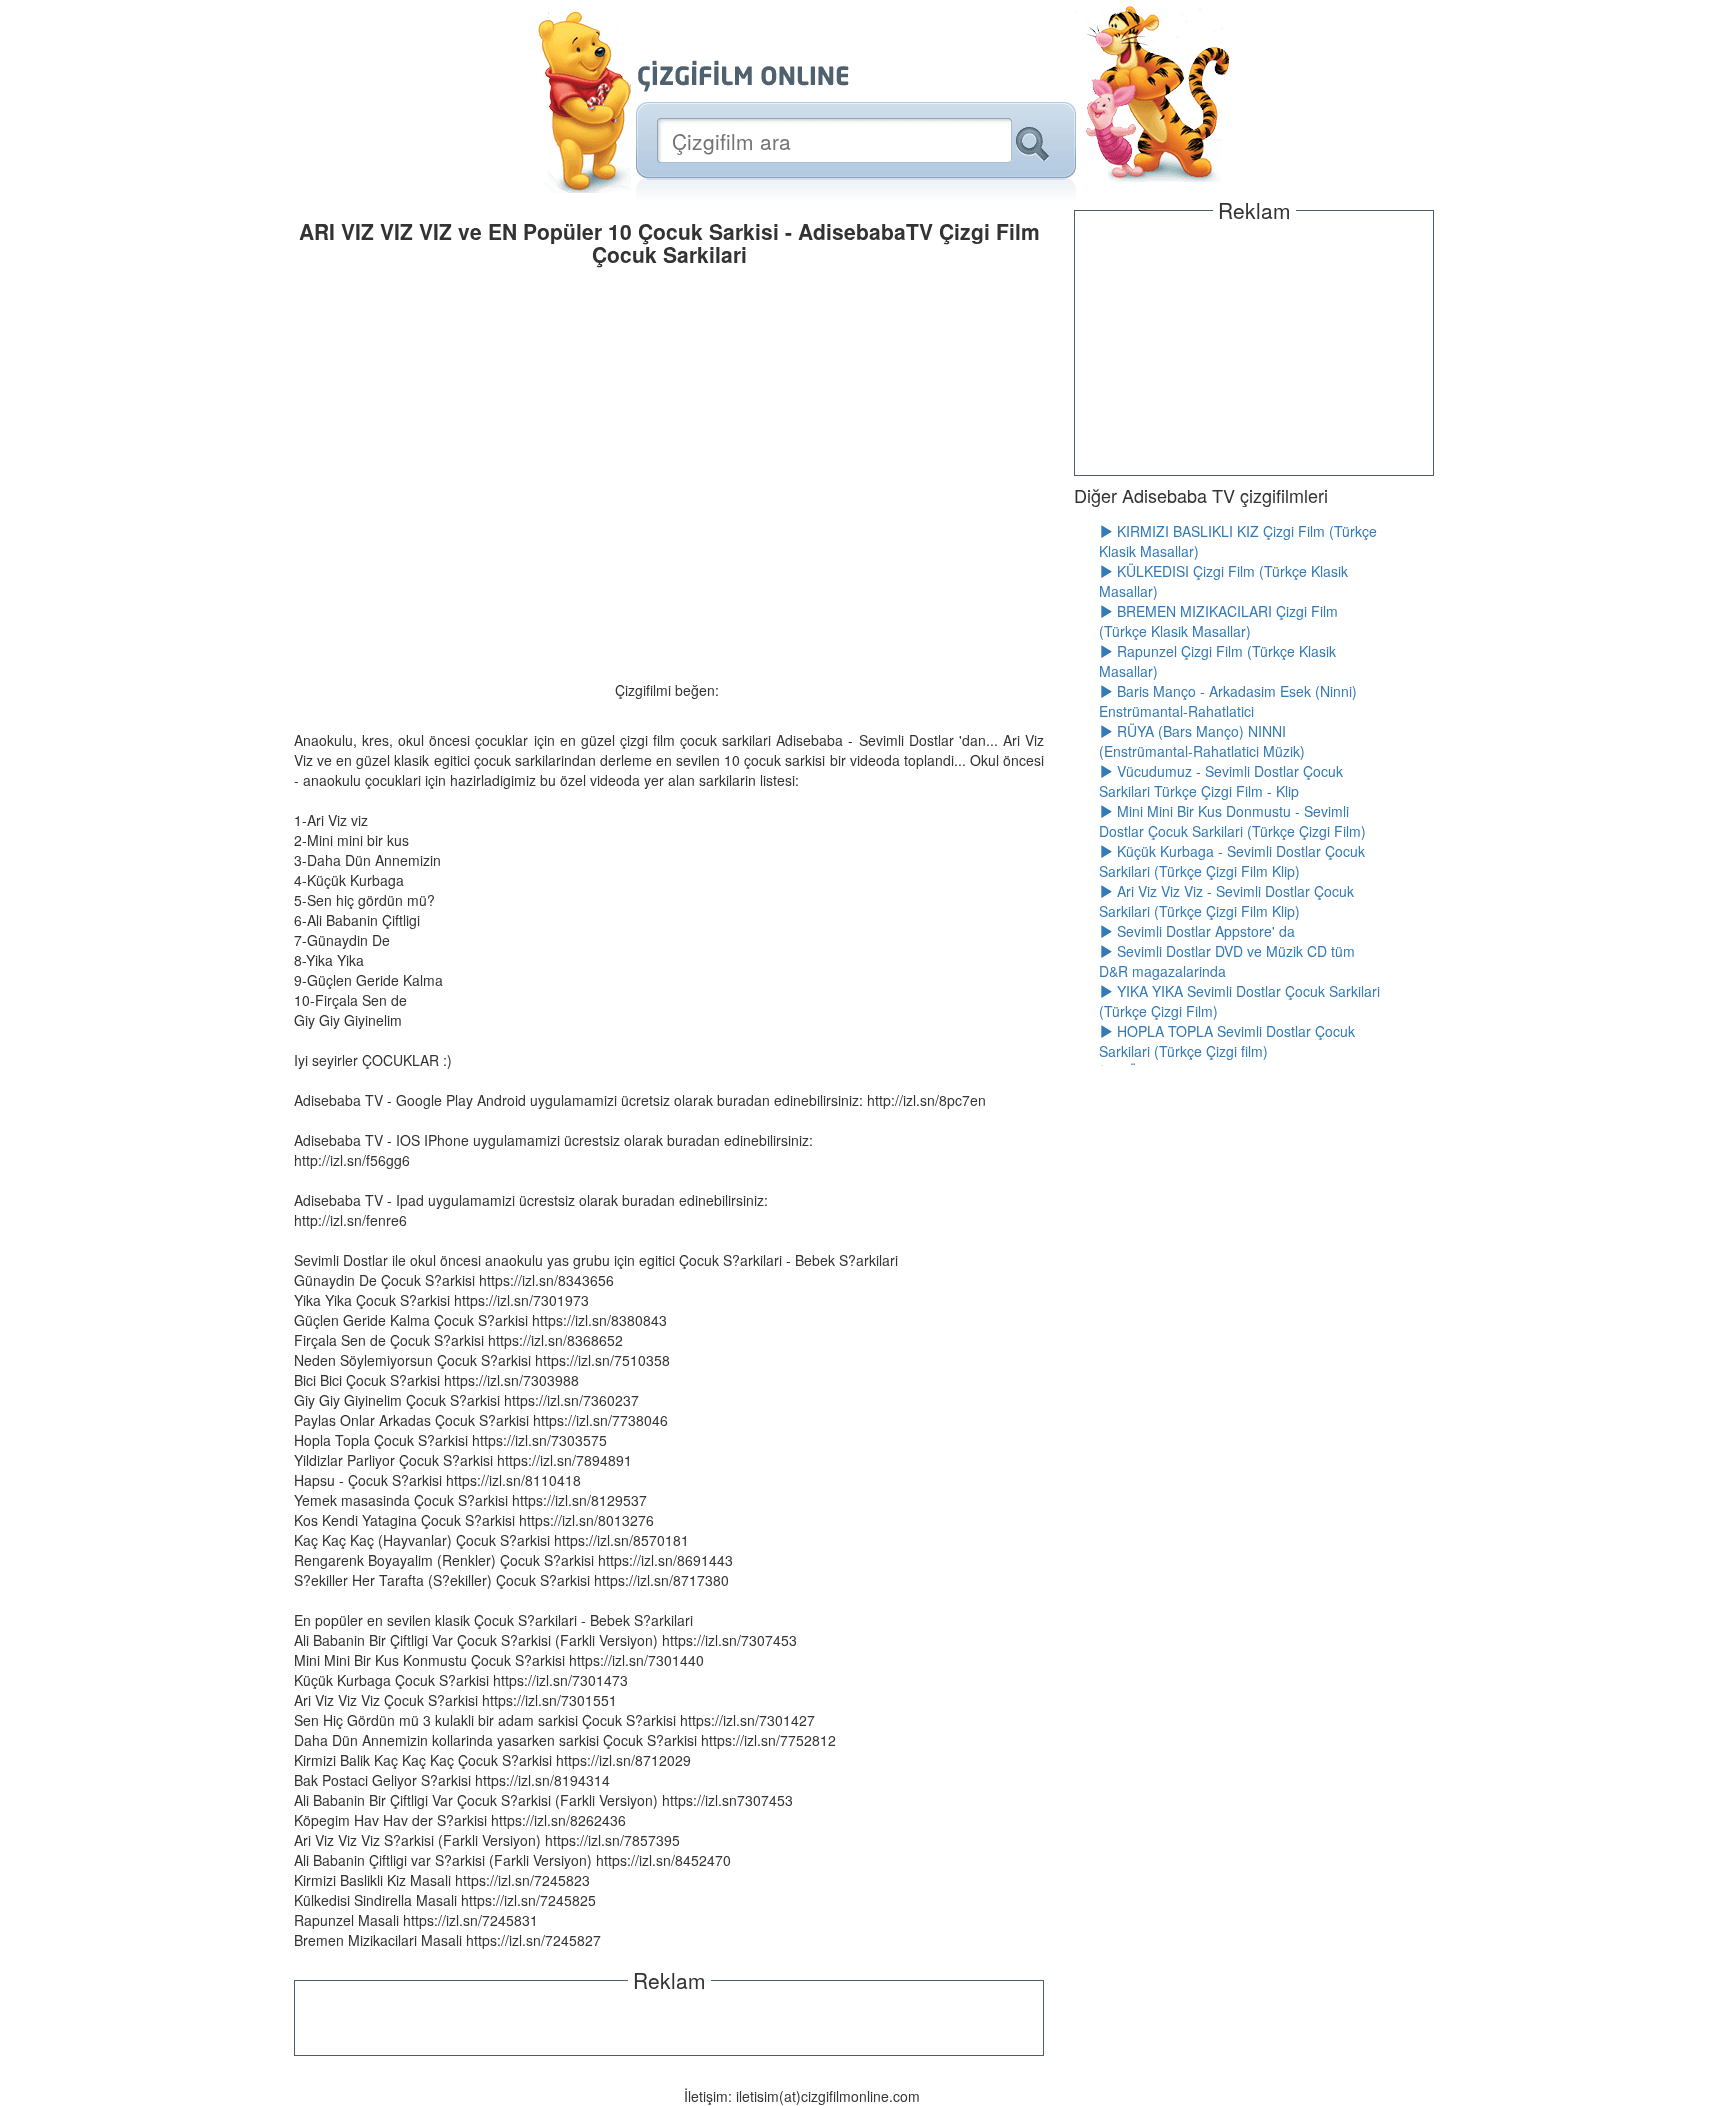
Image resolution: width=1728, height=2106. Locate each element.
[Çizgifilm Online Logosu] (743, 76)
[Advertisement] (669, 2021)
